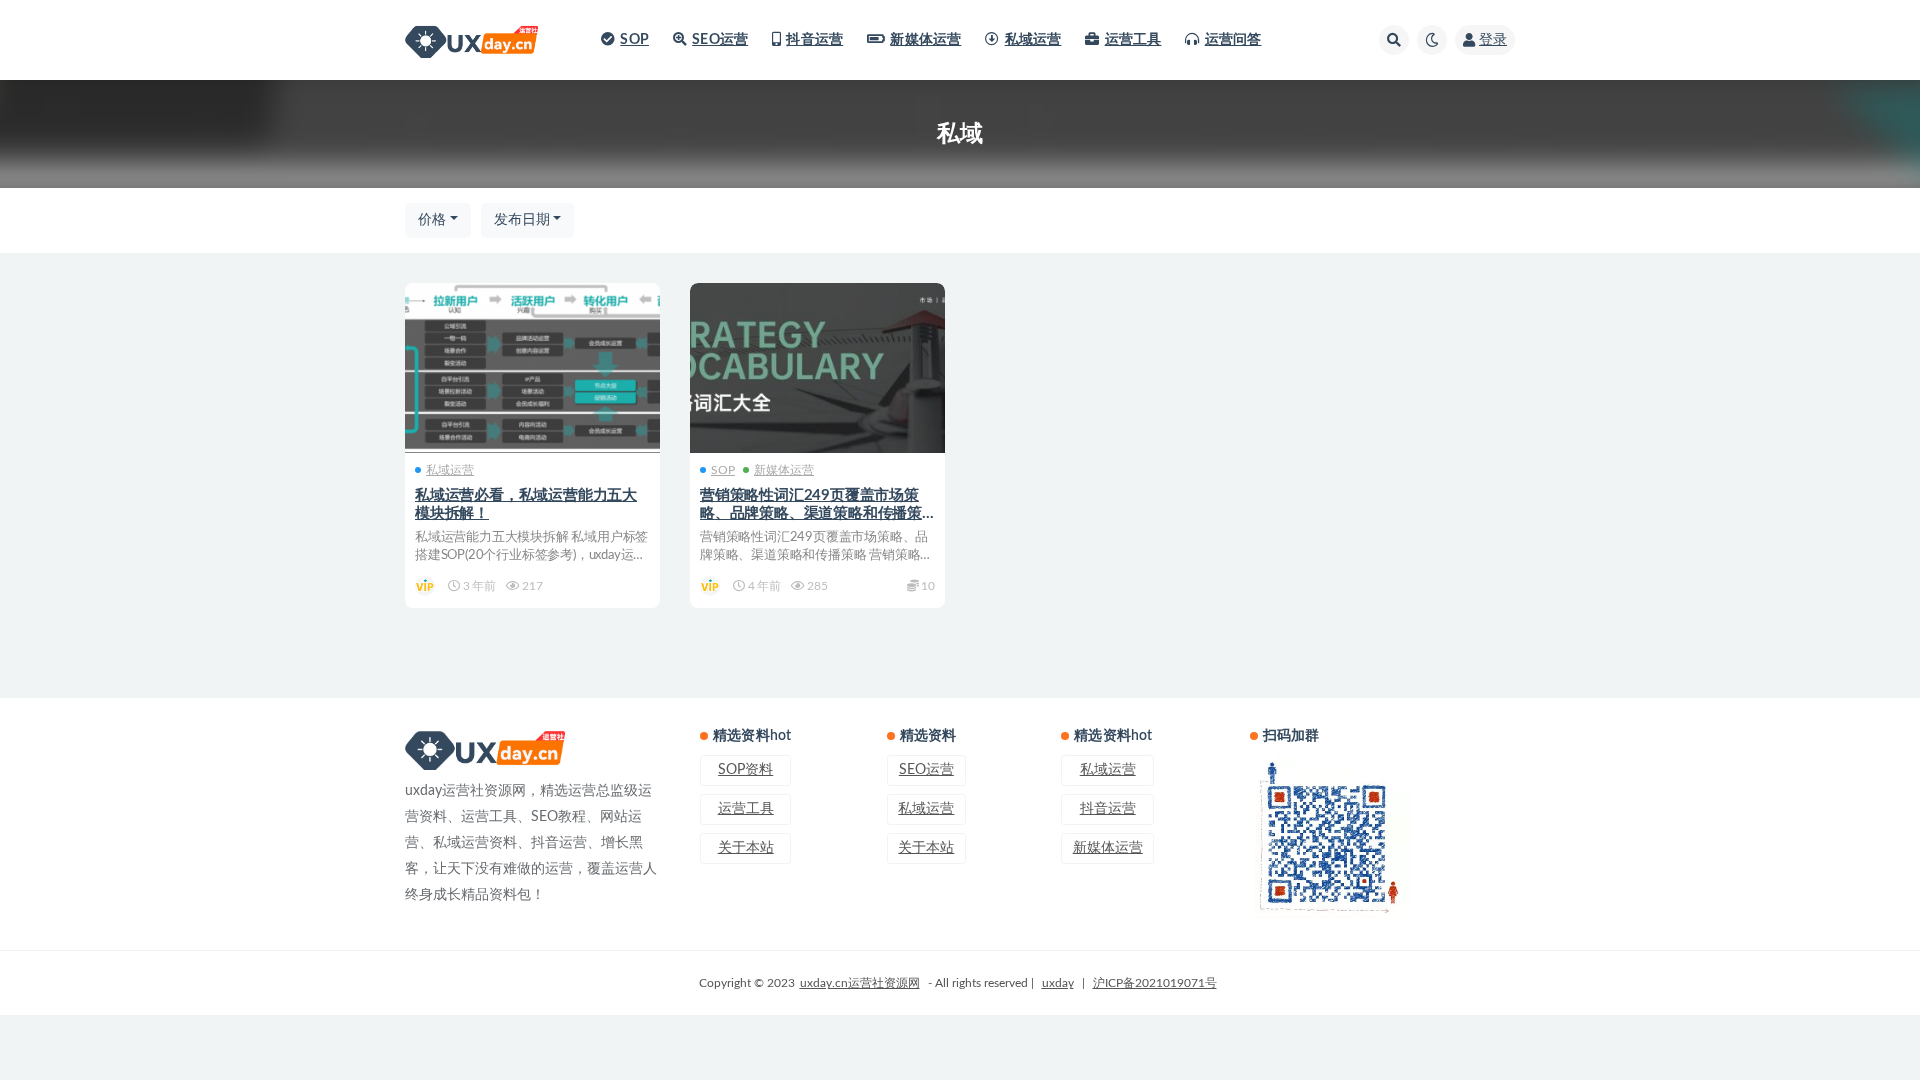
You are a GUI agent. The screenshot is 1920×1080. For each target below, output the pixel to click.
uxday (1058, 983)
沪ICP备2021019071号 (1155, 983)
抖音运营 (814, 40)
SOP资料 (745, 770)
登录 (1493, 40)
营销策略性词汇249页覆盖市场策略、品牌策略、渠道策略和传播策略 (811, 513)
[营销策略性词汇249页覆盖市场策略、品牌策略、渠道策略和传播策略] (817, 368)
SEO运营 (720, 40)
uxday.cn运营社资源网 (860, 983)
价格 (432, 220)
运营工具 (1133, 40)
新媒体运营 (925, 40)
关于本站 (746, 848)
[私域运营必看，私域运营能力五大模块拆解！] (532, 368)
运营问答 (1233, 40)
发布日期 (522, 220)
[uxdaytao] (426, 586)
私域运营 (1033, 40)
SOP (634, 40)
